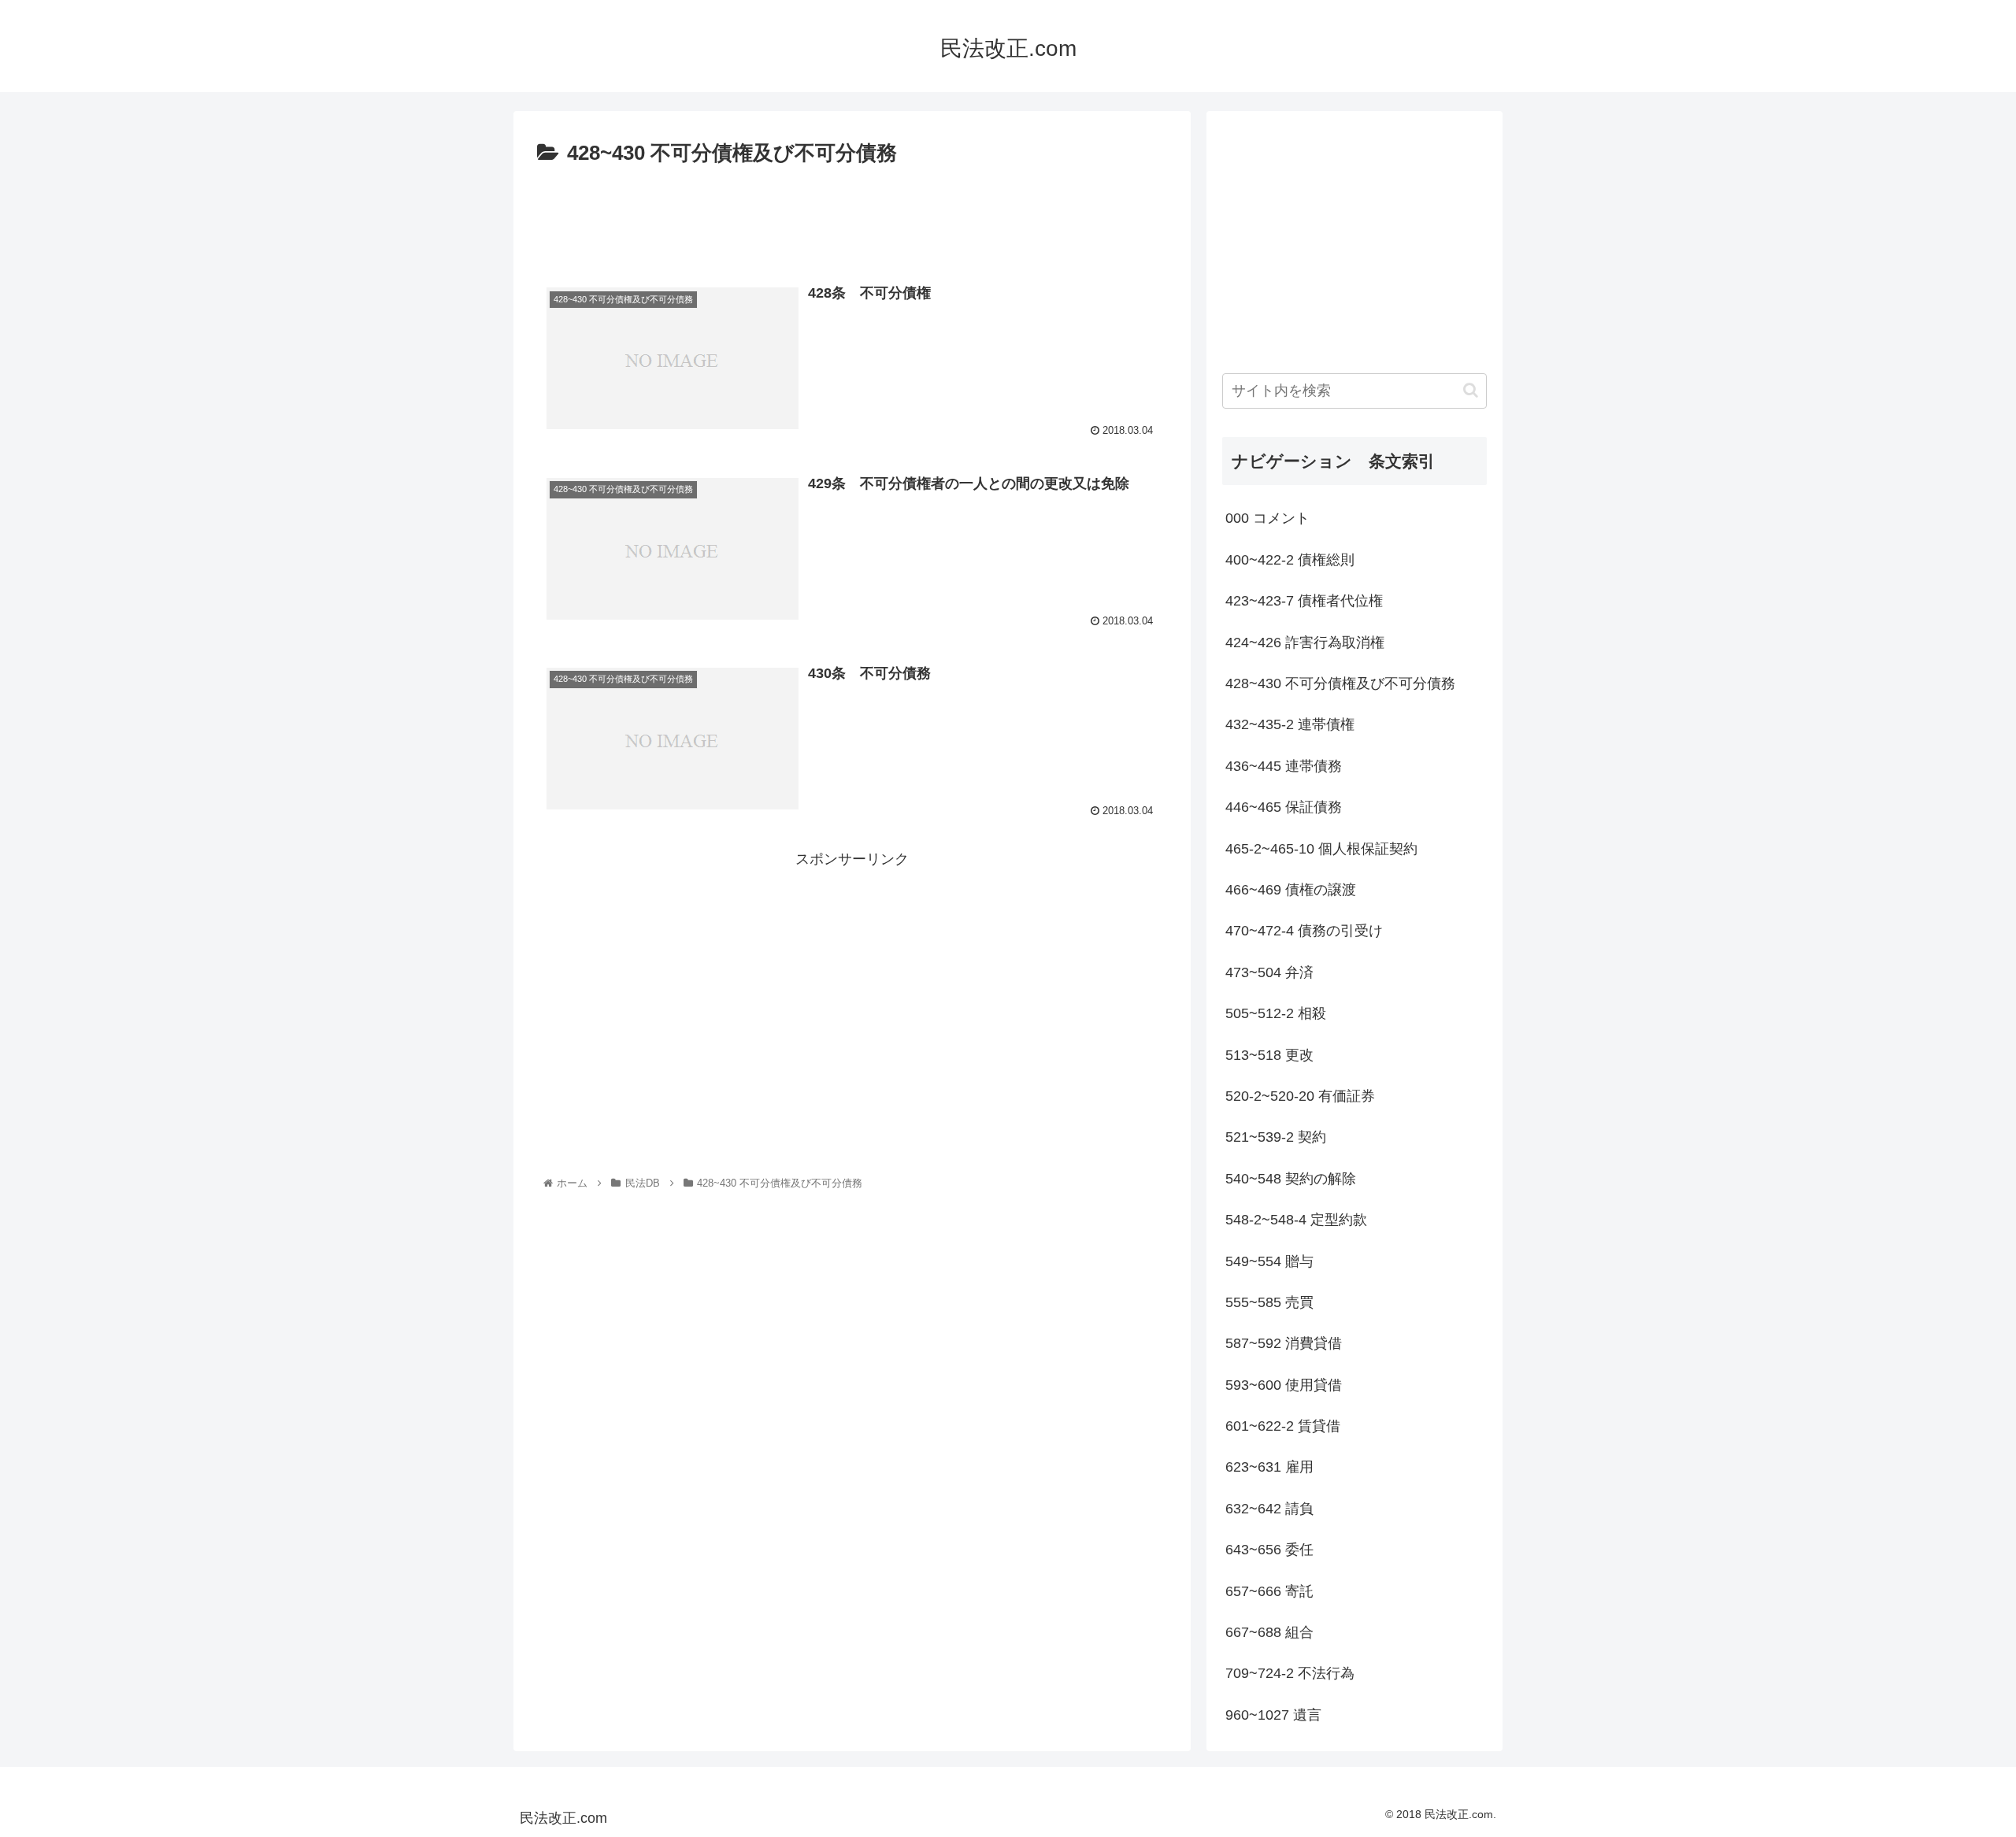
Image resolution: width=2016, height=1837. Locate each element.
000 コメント (1267, 518)
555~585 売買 (1269, 1302)
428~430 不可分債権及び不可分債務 (1340, 683)
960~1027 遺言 (1273, 1715)
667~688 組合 (1269, 1632)
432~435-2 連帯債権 (1290, 724)
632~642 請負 (1269, 1509)
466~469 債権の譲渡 (1291, 890)
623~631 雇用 (1269, 1467)
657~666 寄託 (1269, 1591)
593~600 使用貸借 (1284, 1385)
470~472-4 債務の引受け (1304, 931)
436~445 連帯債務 (1284, 766)
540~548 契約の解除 (1291, 1179)
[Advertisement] (852, 215)
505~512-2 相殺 (1276, 1013)
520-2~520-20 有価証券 (1300, 1096)
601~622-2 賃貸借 (1283, 1426)
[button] (1471, 390)
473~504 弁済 (1269, 972)
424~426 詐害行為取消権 (1305, 643)
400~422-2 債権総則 (1290, 560)
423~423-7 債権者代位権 (1304, 601)
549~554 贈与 (1269, 1261)
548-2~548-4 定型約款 (1296, 1220)
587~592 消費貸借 (1284, 1343)
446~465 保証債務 (1284, 807)
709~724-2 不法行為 (1290, 1673)
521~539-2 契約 (1276, 1137)
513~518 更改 (1269, 1055)
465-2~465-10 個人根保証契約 (1321, 849)
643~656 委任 (1269, 1550)
